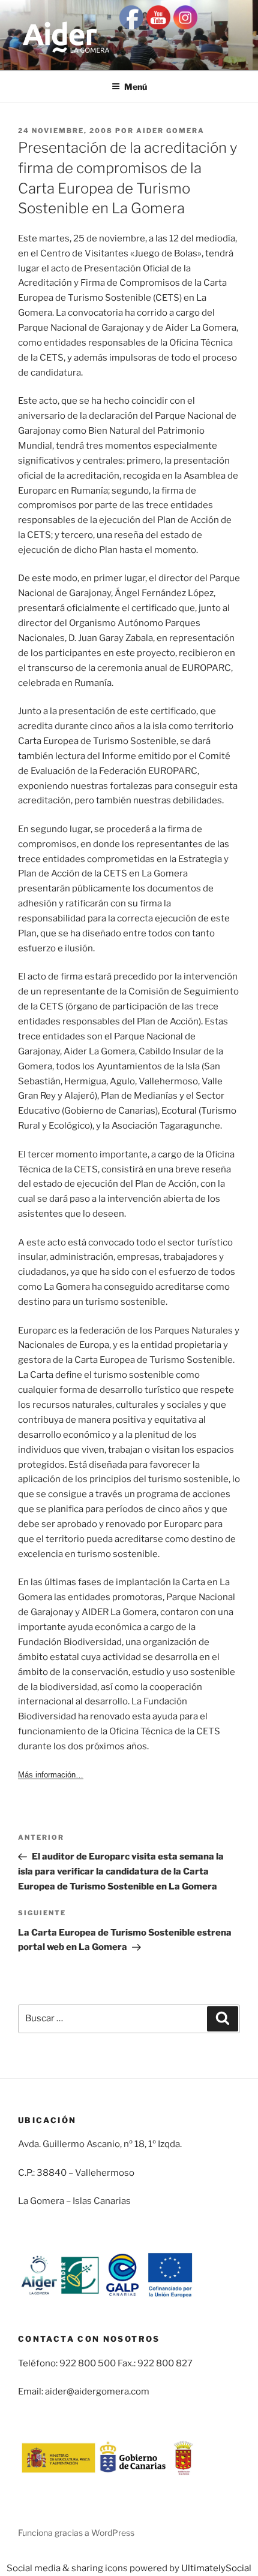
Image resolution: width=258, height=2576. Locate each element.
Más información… (51, 1775)
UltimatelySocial (216, 2568)
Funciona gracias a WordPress (76, 2533)
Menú (136, 87)
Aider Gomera (170, 131)
